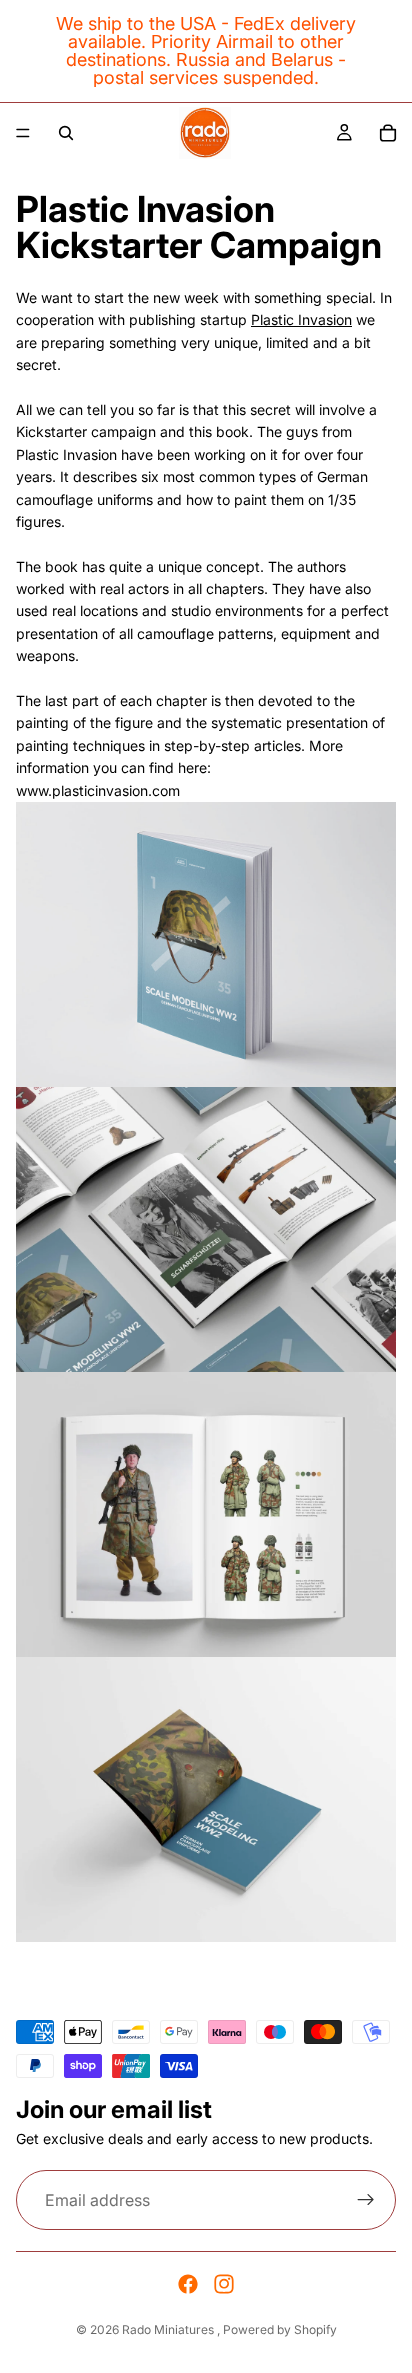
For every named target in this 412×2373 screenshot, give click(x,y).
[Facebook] (188, 2284)
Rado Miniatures (169, 2329)
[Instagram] (224, 2284)
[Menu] (23, 133)
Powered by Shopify (280, 2329)
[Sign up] (366, 2200)
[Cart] (388, 133)
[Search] (66, 133)
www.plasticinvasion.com (98, 790)
